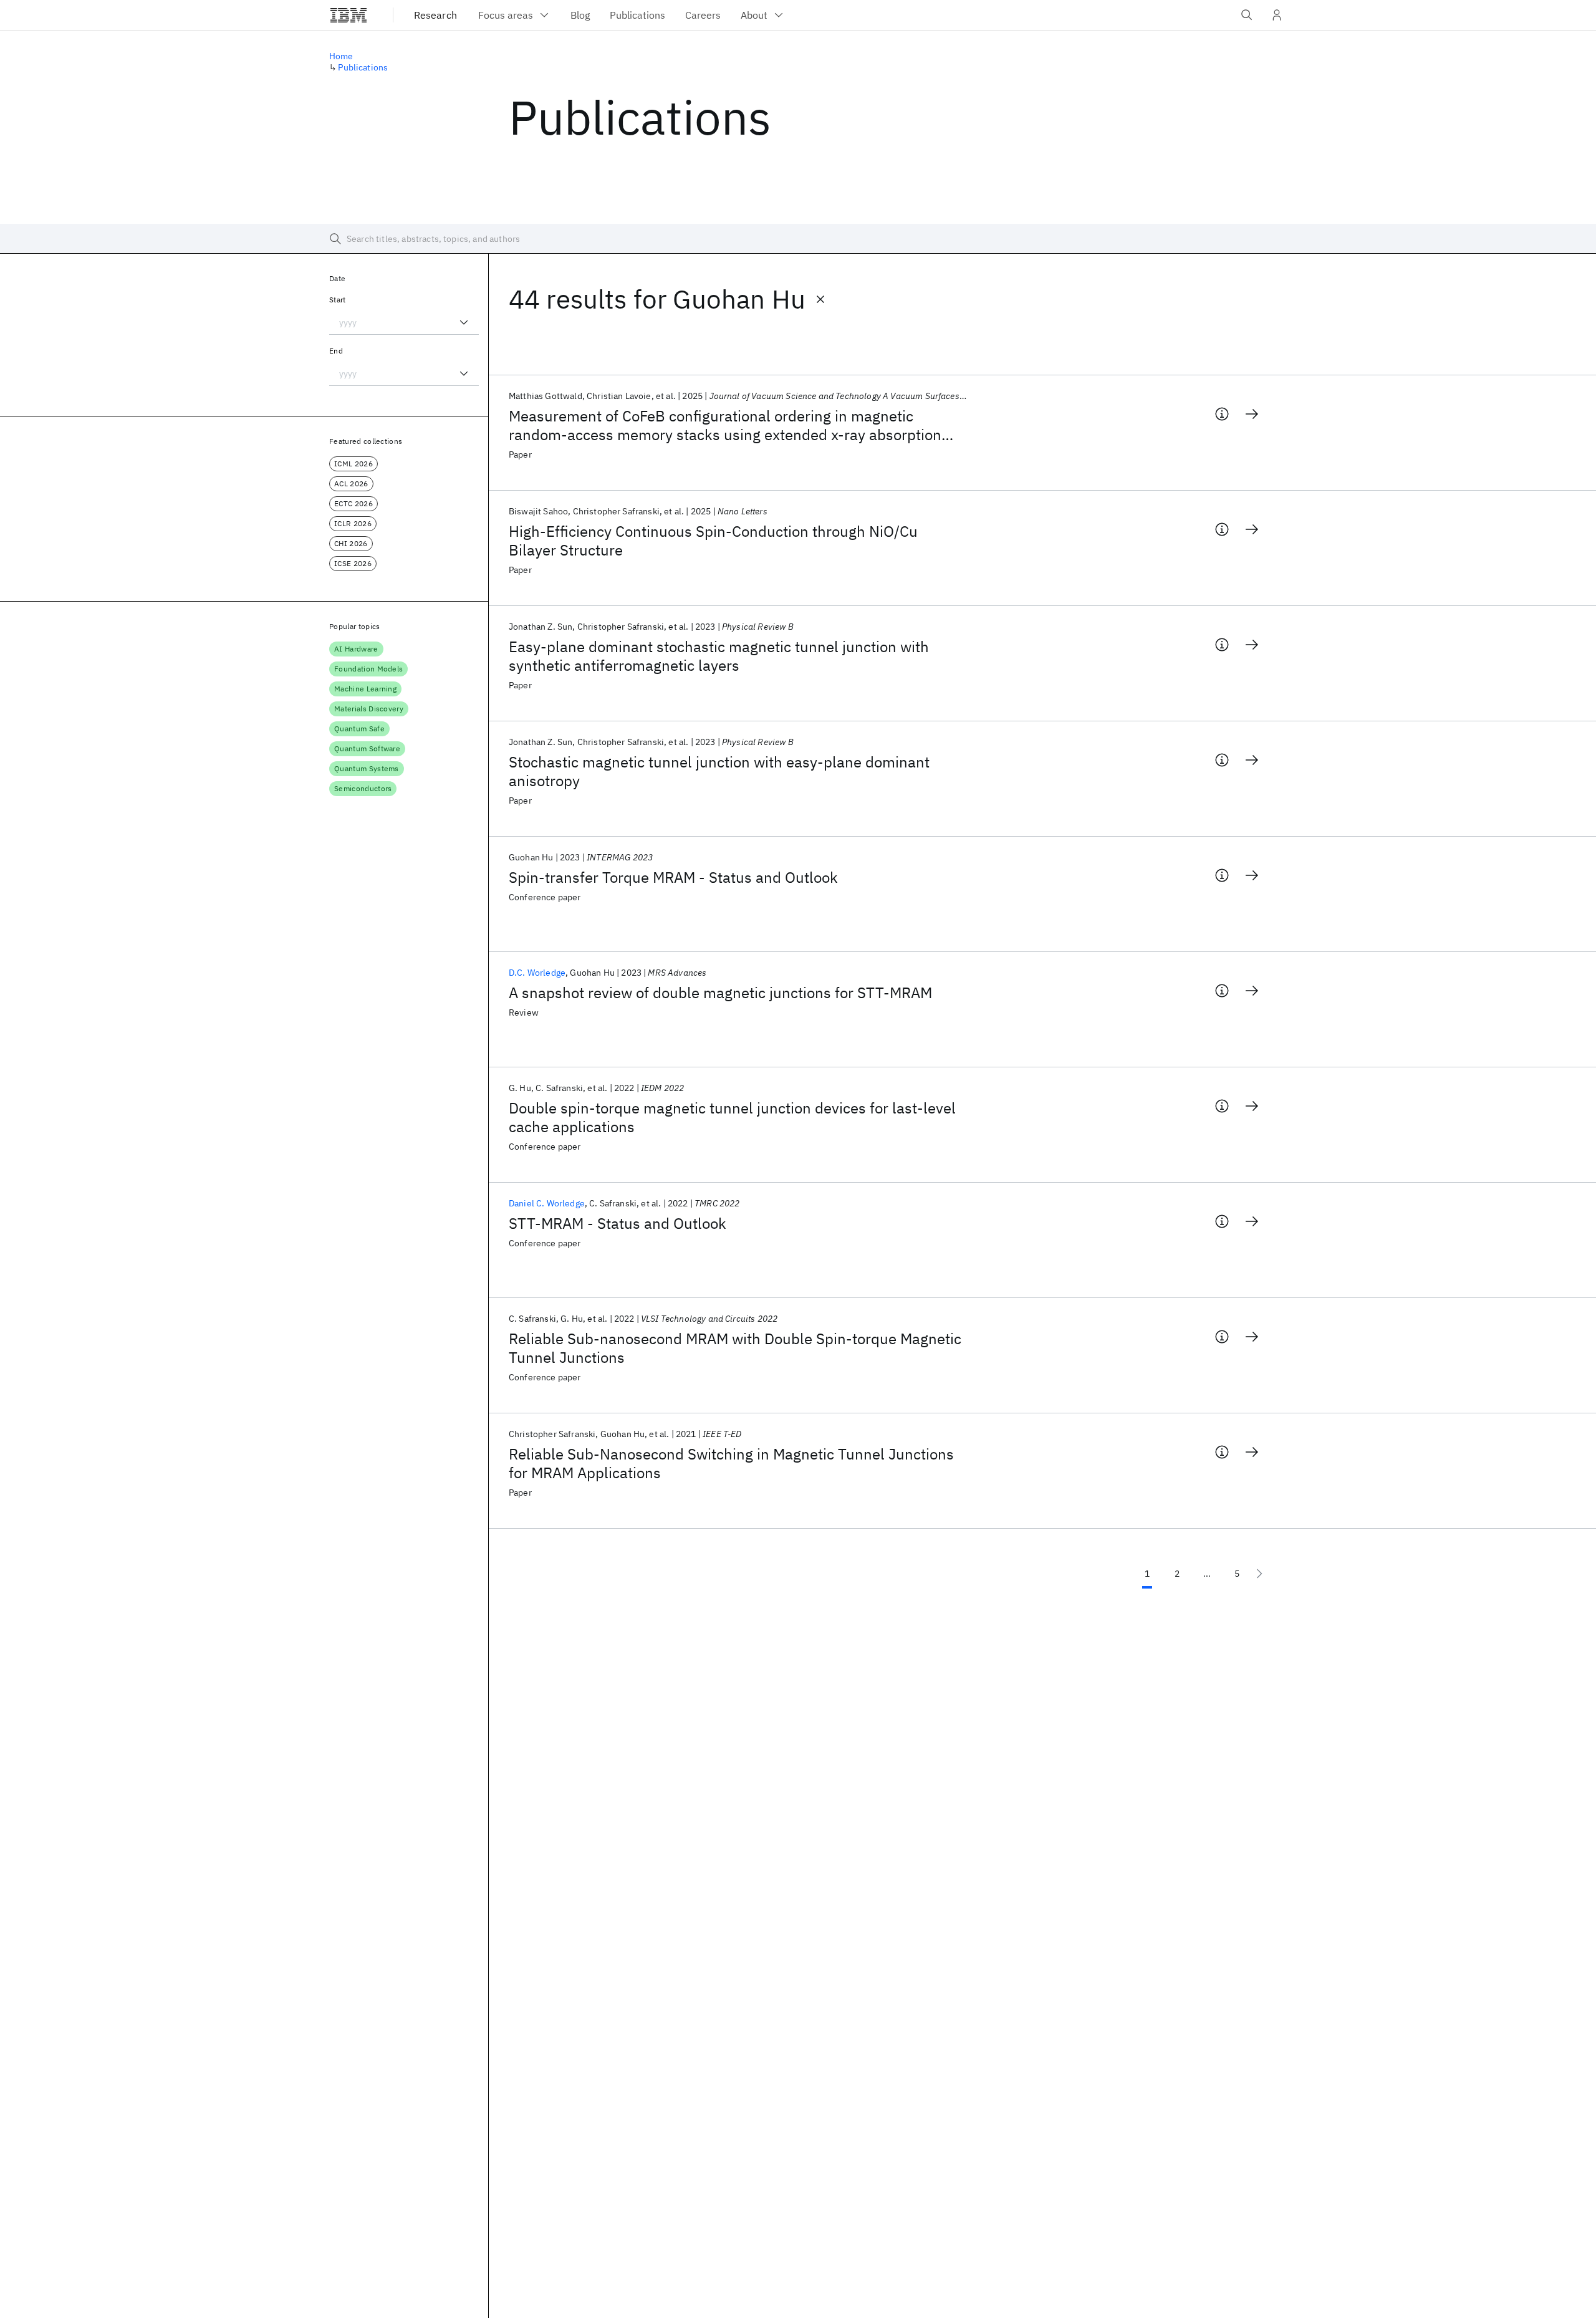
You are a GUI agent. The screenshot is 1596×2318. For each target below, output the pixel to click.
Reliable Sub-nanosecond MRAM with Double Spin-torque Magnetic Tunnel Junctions (735, 1348)
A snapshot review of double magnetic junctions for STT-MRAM (720, 993)
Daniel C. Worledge (547, 1203)
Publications (363, 67)
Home (341, 56)
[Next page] (1259, 1574)
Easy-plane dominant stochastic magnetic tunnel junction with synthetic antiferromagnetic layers (719, 656)
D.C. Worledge (537, 973)
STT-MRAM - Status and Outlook (618, 1223)
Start (338, 300)
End (336, 351)
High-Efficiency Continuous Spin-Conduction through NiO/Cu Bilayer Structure (713, 541)
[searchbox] (798, 239)
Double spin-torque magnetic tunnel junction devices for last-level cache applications (732, 1117)
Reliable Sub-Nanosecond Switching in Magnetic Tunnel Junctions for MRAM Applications (731, 1463)
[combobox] (404, 322)
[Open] (464, 322)
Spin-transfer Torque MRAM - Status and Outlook (673, 877)
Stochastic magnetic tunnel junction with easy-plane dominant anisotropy (719, 771)
